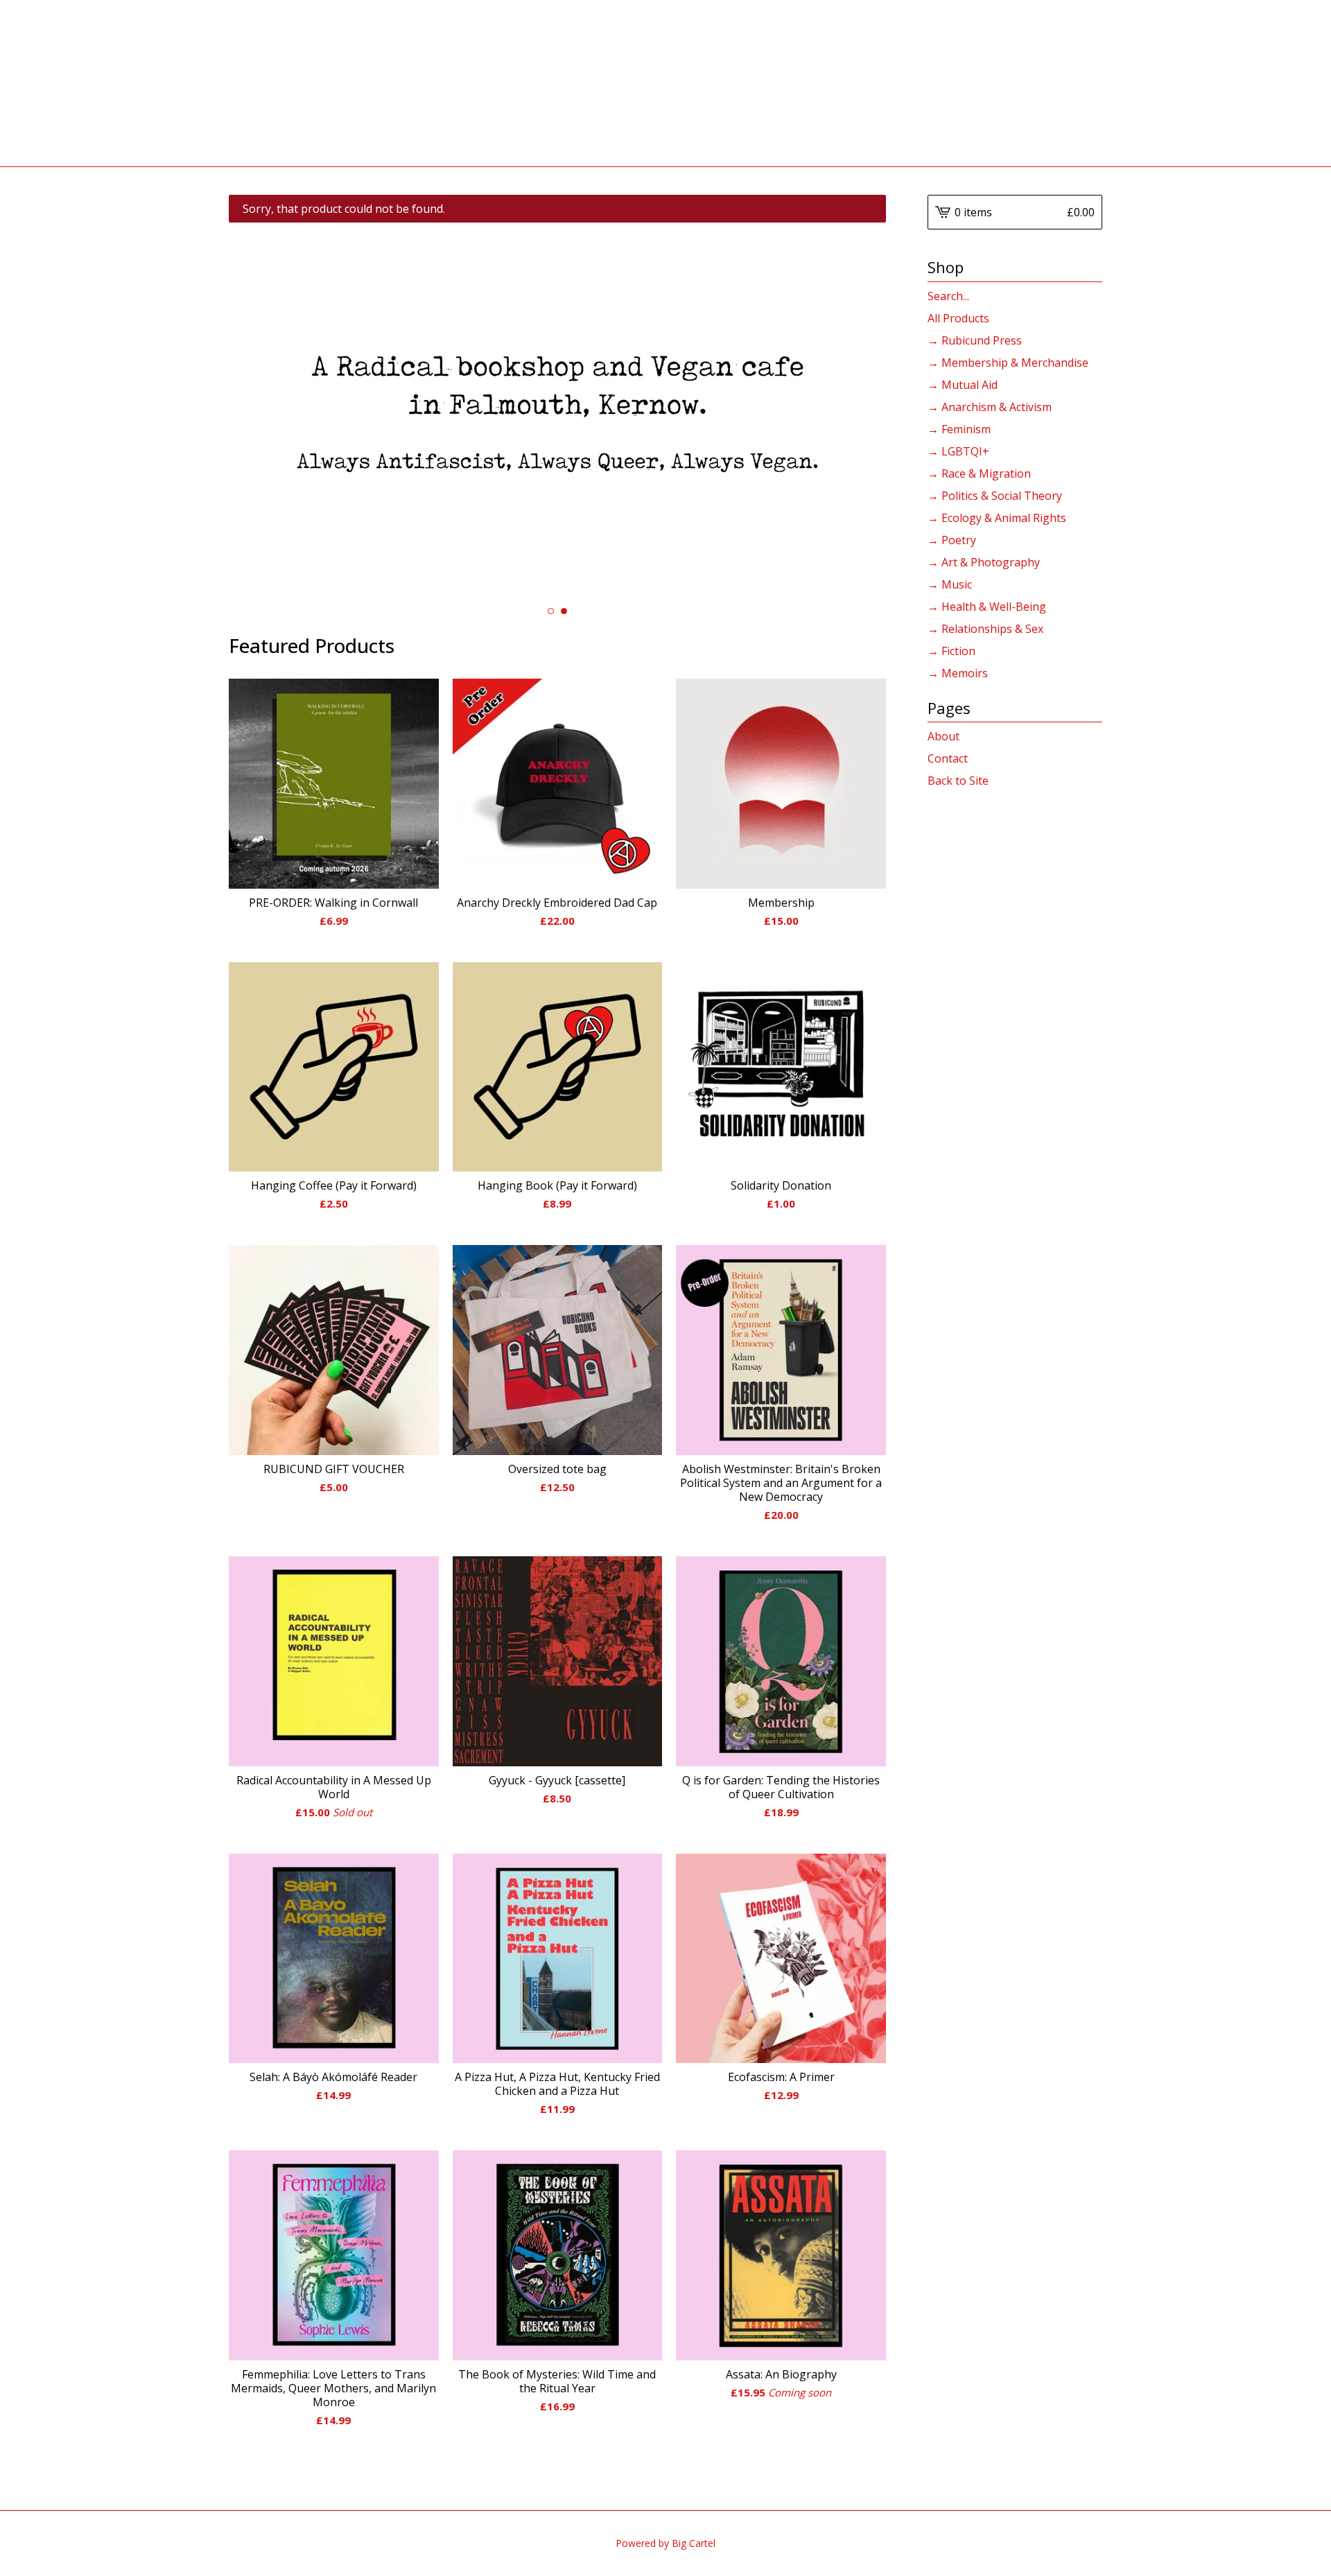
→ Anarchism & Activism (990, 407)
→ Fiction (951, 651)
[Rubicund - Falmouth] (666, 83)
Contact (948, 758)
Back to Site (958, 781)
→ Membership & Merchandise (1008, 363)
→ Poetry (952, 540)
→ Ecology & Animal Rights (997, 518)
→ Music (950, 584)
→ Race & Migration (979, 473)
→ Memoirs (958, 673)
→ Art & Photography (984, 562)
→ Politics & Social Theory (995, 496)
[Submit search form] (1092, 296)
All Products (958, 318)
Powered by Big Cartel (665, 2543)
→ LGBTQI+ (958, 451)
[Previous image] (258, 412)
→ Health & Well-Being (987, 607)
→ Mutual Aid (963, 385)
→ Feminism (959, 429)
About (943, 736)
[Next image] (856, 412)
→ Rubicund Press (975, 340)
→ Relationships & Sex (985, 629)
